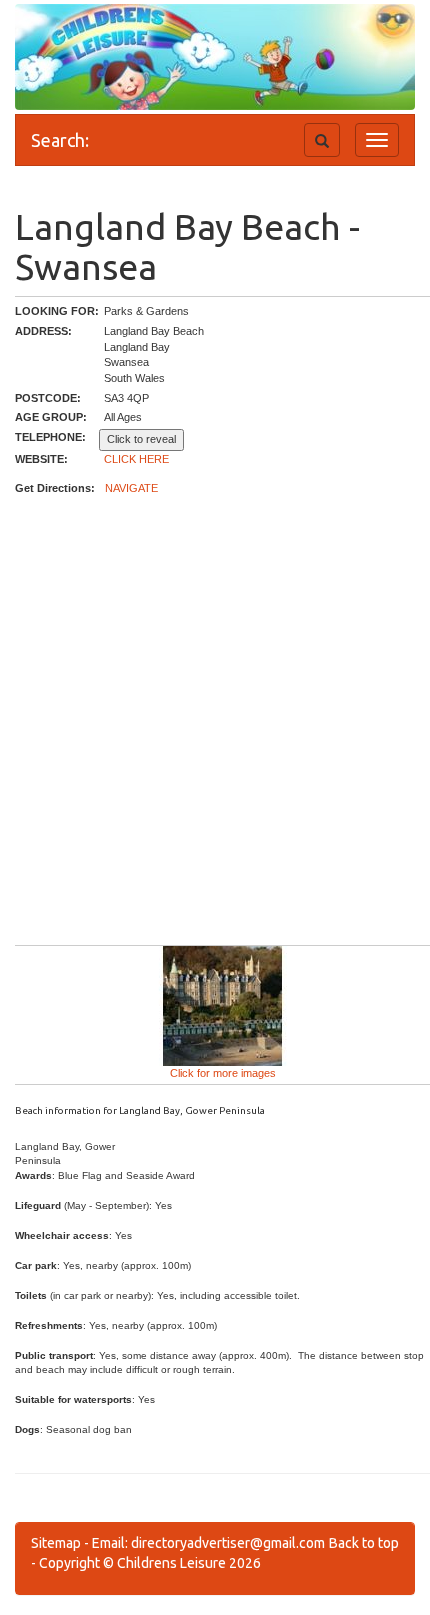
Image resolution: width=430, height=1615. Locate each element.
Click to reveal (141, 439)
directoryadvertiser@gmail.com (228, 1543)
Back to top (364, 1543)
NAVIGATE (131, 488)
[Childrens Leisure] (105, 39)
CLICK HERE (136, 459)
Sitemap (56, 1543)
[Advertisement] (215, 721)
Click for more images (223, 1073)
